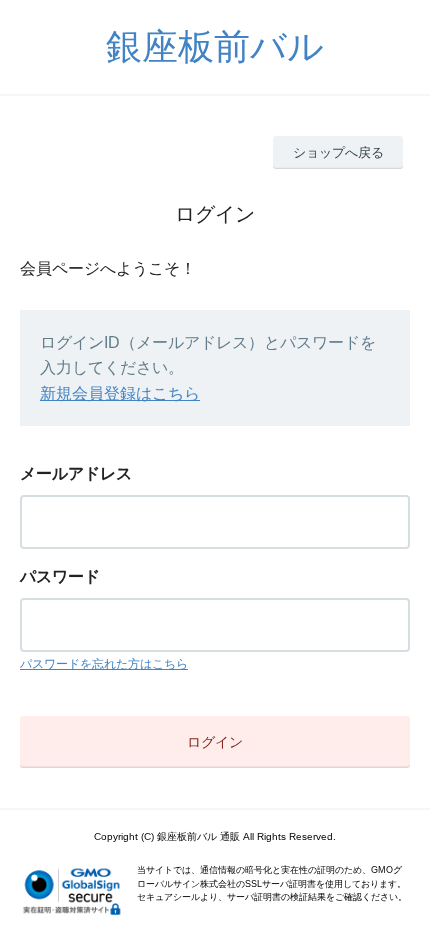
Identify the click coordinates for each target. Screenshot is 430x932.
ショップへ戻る (338, 152)
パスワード (60, 576)
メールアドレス (76, 473)
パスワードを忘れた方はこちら (104, 664)
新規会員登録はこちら (120, 393)
